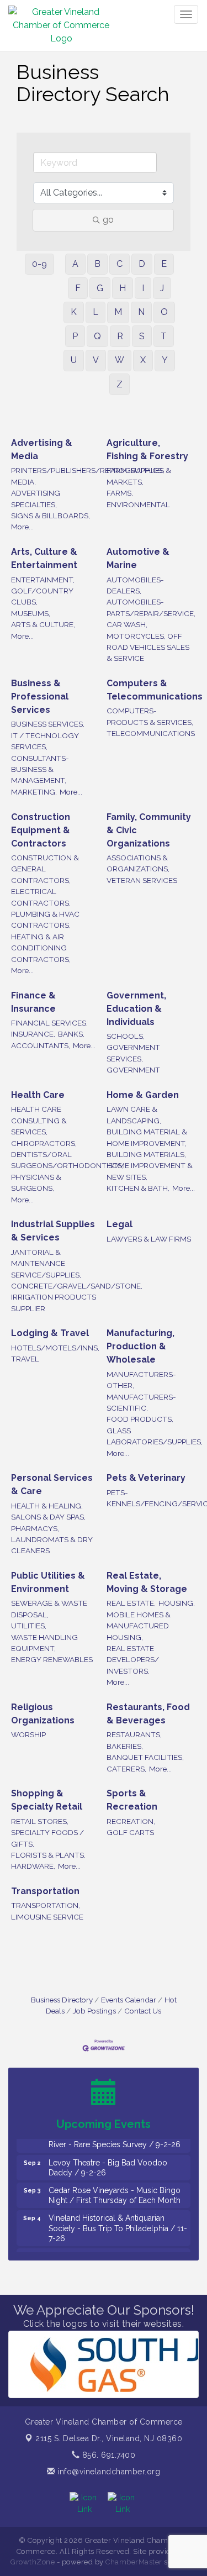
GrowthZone (33, 2562)
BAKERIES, (125, 1746)
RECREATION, (131, 1821)
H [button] (123, 288)
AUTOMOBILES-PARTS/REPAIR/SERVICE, (151, 607)
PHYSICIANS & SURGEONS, (36, 1182)
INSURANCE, (33, 1034)
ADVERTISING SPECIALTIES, (36, 498)
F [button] (78, 288)
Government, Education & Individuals (136, 1009)
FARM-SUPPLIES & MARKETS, (139, 476)
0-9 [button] (39, 264)
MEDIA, (23, 482)
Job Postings (94, 2011)
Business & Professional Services (40, 696)
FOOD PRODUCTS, (140, 1419)
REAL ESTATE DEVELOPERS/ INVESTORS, (133, 1660)
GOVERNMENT (133, 1070)
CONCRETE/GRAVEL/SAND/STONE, (77, 1286)
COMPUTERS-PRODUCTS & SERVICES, (150, 716)
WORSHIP (28, 1734)
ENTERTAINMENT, (43, 580)
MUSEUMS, (31, 613)
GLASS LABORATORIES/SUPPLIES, (155, 1436)
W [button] (120, 360)
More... (22, 527)
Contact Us (143, 2011)
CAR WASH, (127, 624)
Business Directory (62, 2000)
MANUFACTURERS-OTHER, (141, 1380)
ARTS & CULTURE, (43, 624)
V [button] (96, 360)
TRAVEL (25, 1359)
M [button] (118, 312)
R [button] (120, 336)
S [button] (142, 336)
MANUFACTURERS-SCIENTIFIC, (141, 1402)
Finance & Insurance (33, 1002)
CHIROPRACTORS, (44, 1143)
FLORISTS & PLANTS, (48, 1855)
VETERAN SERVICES (142, 880)
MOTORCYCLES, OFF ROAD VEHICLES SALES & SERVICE (148, 647)
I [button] (143, 288)
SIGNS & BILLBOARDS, (51, 516)
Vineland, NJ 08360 (109, 2438)
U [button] (74, 360)
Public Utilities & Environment (48, 1582)
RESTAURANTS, (134, 1734)
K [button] (74, 312)
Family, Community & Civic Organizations (149, 830)
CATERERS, (126, 1769)
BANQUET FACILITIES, (145, 1757)
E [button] (164, 264)
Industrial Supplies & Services (53, 1231)
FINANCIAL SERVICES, (49, 1023)
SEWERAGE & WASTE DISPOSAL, (49, 1608)
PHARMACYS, (35, 1528)
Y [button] (165, 360)
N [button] (141, 312)
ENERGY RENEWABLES (52, 1659)
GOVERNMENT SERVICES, (133, 1053)
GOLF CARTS (130, 1832)
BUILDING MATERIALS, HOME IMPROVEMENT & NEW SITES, (150, 1166)
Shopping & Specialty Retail (47, 1800)
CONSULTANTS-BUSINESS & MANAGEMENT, (40, 769)
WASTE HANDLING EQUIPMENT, (44, 1643)
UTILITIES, (29, 1626)
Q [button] (97, 336)
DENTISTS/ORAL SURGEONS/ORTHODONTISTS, (67, 1160)
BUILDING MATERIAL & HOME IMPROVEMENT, (147, 1137)
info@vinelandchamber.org (108, 2472)
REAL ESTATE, (131, 1603)
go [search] (108, 220)
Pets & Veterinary (146, 1478)
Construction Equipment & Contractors (41, 830)
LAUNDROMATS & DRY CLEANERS (52, 1545)
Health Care (38, 1095)
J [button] (162, 288)
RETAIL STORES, (40, 1821)
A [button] (75, 264)
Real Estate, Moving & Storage (147, 1582)
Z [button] (120, 384)
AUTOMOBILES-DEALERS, (135, 585)
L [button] (95, 312)
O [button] (164, 312)
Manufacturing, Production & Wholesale (140, 1346)
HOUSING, (177, 1603)
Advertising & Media (42, 450)
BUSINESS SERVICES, (48, 724)
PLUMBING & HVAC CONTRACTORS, (45, 919)
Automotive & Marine (138, 558)
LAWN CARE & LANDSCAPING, (134, 1114)
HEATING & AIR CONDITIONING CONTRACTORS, (41, 948)
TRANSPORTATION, (46, 1905)
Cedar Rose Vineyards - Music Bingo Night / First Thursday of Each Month (115, 2186)
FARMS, (120, 493)
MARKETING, (34, 792)
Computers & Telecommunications (155, 690)
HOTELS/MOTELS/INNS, (55, 1348)
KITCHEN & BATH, (138, 1188)
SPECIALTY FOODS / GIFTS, (47, 1838)
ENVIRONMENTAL (138, 504)
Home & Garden (143, 1095)
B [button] (97, 264)
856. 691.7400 (107, 2455)
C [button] (120, 264)
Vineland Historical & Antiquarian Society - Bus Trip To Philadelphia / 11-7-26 (118, 2219)
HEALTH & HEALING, (47, 1506)
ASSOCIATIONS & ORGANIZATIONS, (138, 863)
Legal (120, 1224)
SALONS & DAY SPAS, (48, 1517)
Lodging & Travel (50, 1333)
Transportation (45, 1891)
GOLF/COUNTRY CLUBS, (42, 596)
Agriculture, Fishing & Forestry (147, 450)
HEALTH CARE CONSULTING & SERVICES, (39, 1120)
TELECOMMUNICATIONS (151, 733)
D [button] (142, 264)
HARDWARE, (33, 1866)
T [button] (164, 336)
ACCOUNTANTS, (41, 1045)
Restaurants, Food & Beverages (148, 1714)
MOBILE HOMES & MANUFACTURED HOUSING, (139, 1626)
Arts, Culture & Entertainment (44, 558)
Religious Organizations (43, 1714)
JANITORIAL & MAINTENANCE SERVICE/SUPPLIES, (46, 1263)
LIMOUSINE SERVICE (47, 1917)
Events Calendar (129, 2000)
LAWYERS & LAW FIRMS (149, 1239)
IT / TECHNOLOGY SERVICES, (45, 741)
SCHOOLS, (126, 1036)
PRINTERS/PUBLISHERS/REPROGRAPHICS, (87, 470)
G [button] (100, 288)
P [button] (75, 336)
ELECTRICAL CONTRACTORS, (41, 897)
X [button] (143, 360)
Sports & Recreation (132, 1800)
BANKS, (71, 1034)
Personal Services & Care (52, 1484)
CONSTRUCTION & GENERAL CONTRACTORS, (45, 869)
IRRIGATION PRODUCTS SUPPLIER (54, 1302)
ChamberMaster (134, 2562)
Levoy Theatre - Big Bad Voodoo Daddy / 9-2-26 (108, 2159)
